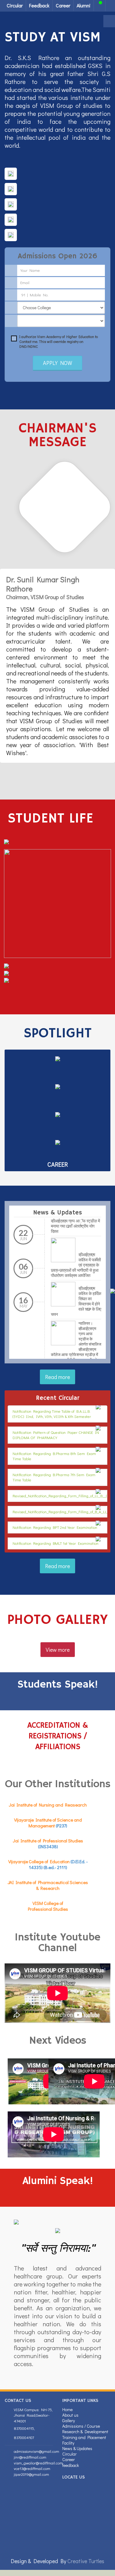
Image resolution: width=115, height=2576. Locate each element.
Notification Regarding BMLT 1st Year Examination (56, 1543)
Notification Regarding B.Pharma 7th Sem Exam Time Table (54, 1477)
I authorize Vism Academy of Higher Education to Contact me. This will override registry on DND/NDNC (59, 341)
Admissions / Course (81, 2426)
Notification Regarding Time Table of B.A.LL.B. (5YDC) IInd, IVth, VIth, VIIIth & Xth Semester (52, 1414)
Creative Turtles (86, 2561)
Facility (68, 2443)
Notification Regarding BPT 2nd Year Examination (55, 1527)
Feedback (39, 5)
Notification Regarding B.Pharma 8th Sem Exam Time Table (54, 1456)
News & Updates (77, 2448)
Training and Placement (84, 2437)
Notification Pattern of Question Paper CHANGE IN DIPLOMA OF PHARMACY (56, 1435)
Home (67, 2409)
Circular (15, 5)
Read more (57, 1377)
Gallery (69, 2420)
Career (63, 5)
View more (58, 1650)
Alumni (84, 5)
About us (70, 2415)
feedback (71, 2465)
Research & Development (85, 2432)
